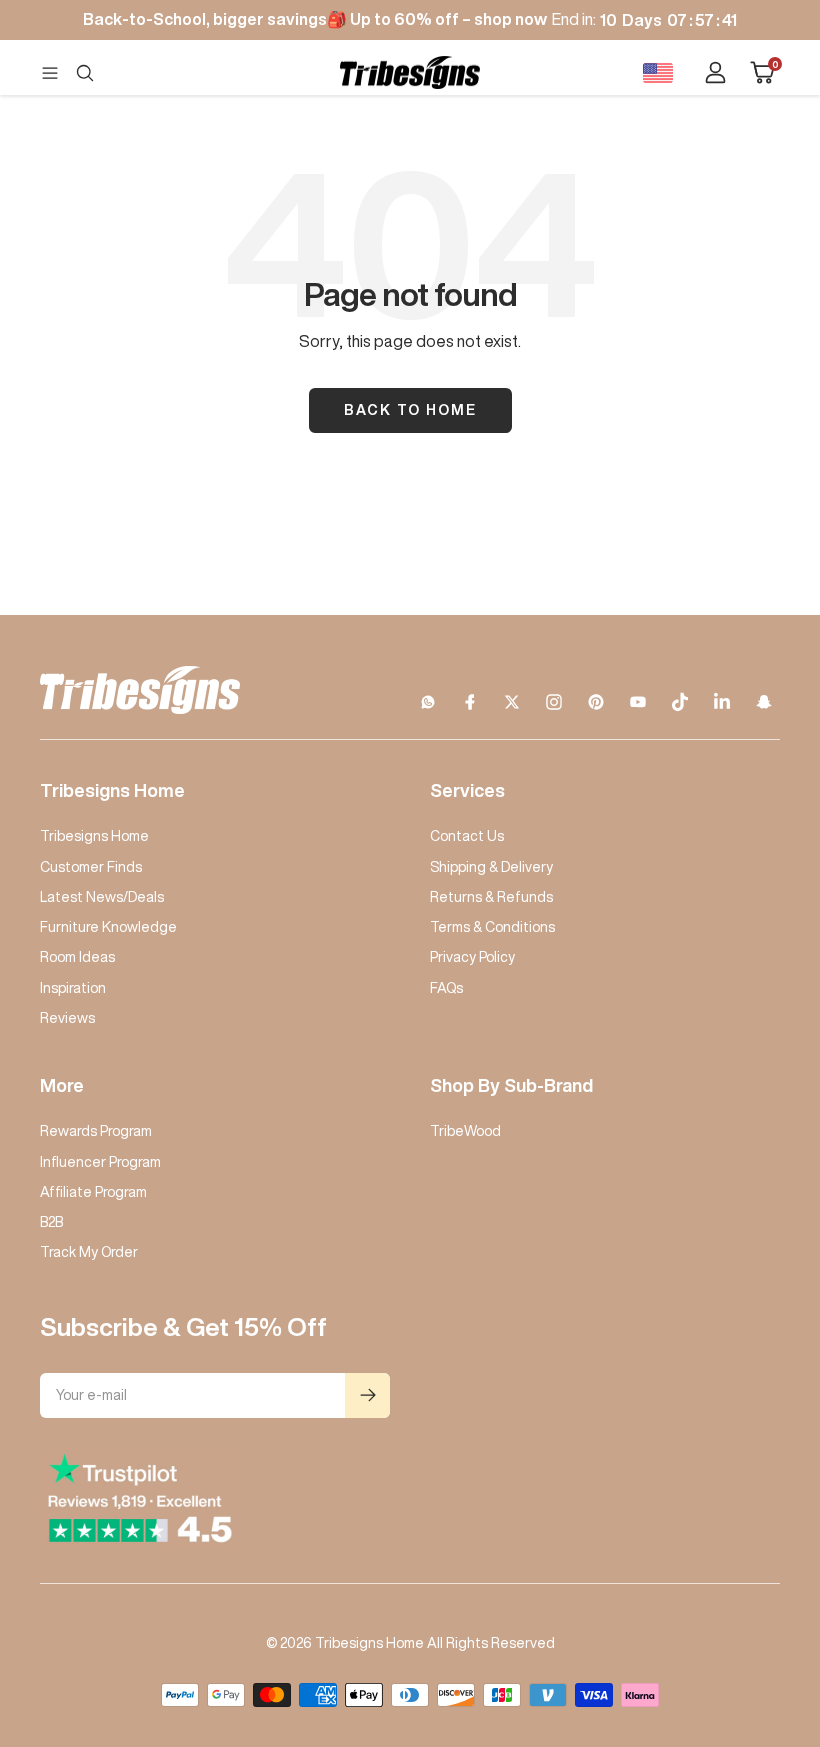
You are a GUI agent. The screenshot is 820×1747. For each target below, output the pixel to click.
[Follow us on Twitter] (512, 702)
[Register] (367, 1395)
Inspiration (73, 988)
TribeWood (465, 1131)
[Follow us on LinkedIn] (722, 702)
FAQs (446, 988)
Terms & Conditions (492, 927)
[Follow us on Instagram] (554, 702)
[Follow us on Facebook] (470, 702)
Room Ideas (77, 957)
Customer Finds (91, 867)
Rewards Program (96, 1131)
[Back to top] (736, 1611)
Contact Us (467, 836)
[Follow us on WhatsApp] (428, 702)
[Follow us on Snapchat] (764, 702)
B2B (51, 1222)
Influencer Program (100, 1162)
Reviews (67, 1018)
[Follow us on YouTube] (638, 702)
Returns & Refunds (491, 897)
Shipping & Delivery (491, 867)
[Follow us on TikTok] (680, 702)
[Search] (85, 73)
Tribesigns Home (94, 836)
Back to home (410, 410)
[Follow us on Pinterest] (596, 702)
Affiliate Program (93, 1192)
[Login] (715, 72)
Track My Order (89, 1252)
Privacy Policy (472, 957)
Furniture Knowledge (108, 927)
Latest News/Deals (102, 897)
